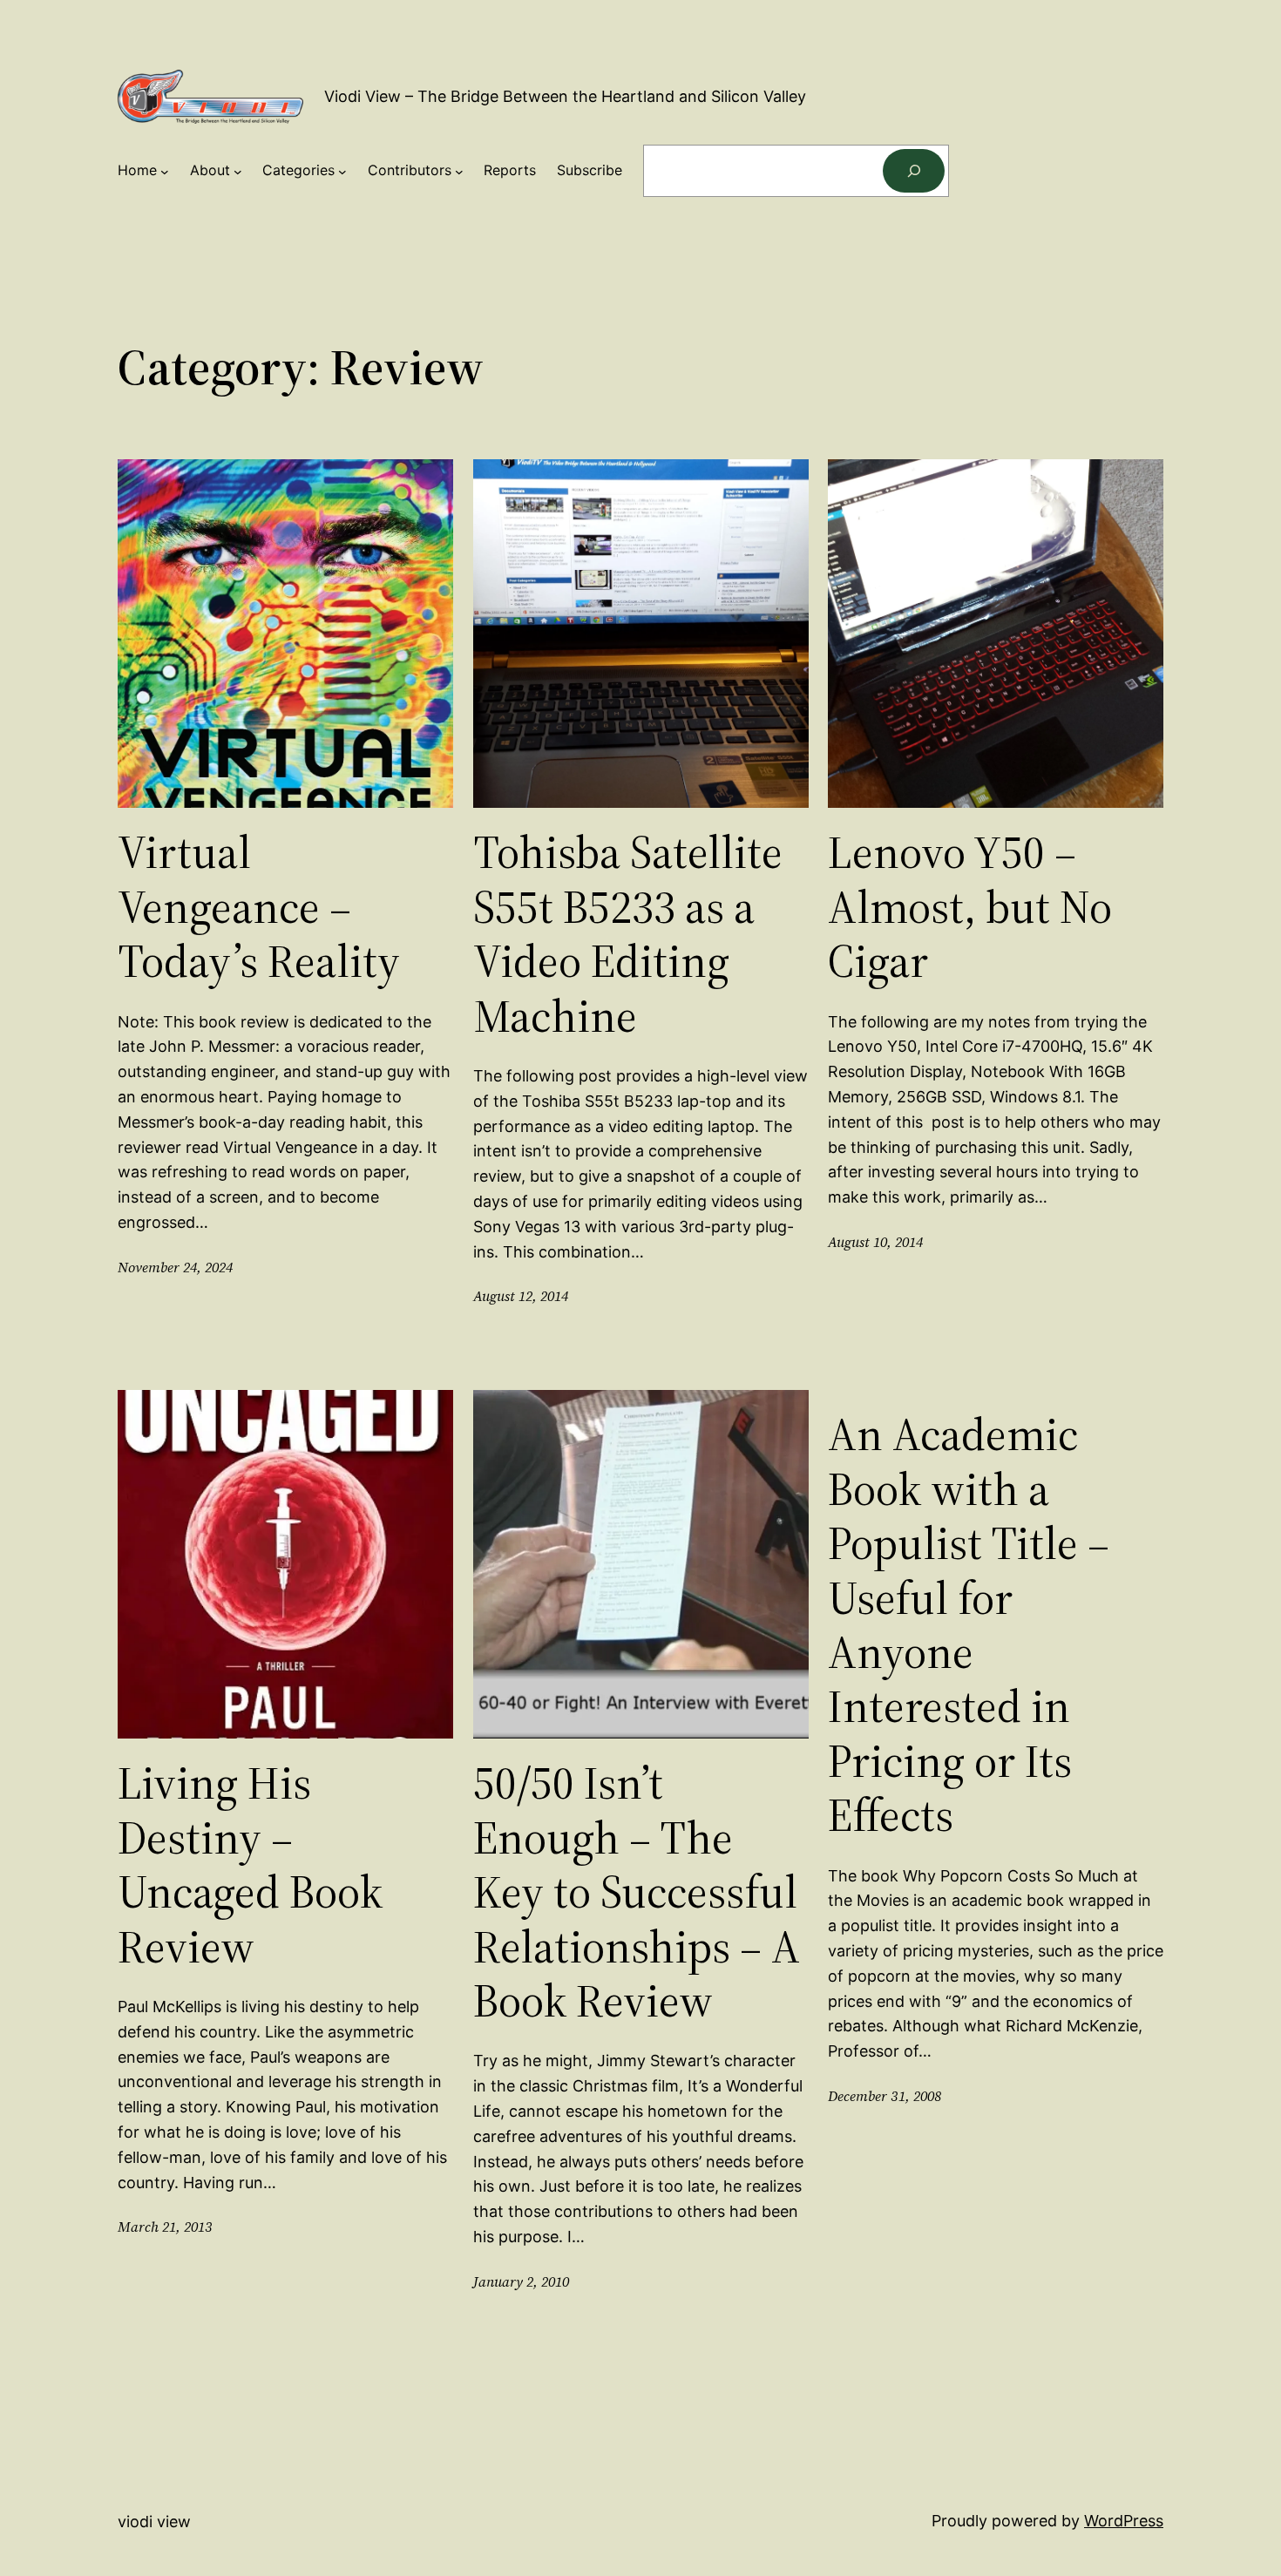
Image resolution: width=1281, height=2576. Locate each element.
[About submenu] (238, 171)
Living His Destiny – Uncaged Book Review (250, 1865)
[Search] (914, 170)
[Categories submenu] (342, 171)
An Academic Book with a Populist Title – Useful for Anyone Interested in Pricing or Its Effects (969, 1625)
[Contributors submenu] (459, 171)
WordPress (1124, 2521)
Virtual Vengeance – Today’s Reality (259, 907)
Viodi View (154, 2522)
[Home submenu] (165, 171)
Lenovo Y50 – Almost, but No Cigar (970, 907)
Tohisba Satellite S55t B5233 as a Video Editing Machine (628, 934)
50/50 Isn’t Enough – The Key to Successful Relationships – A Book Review (637, 1892)
